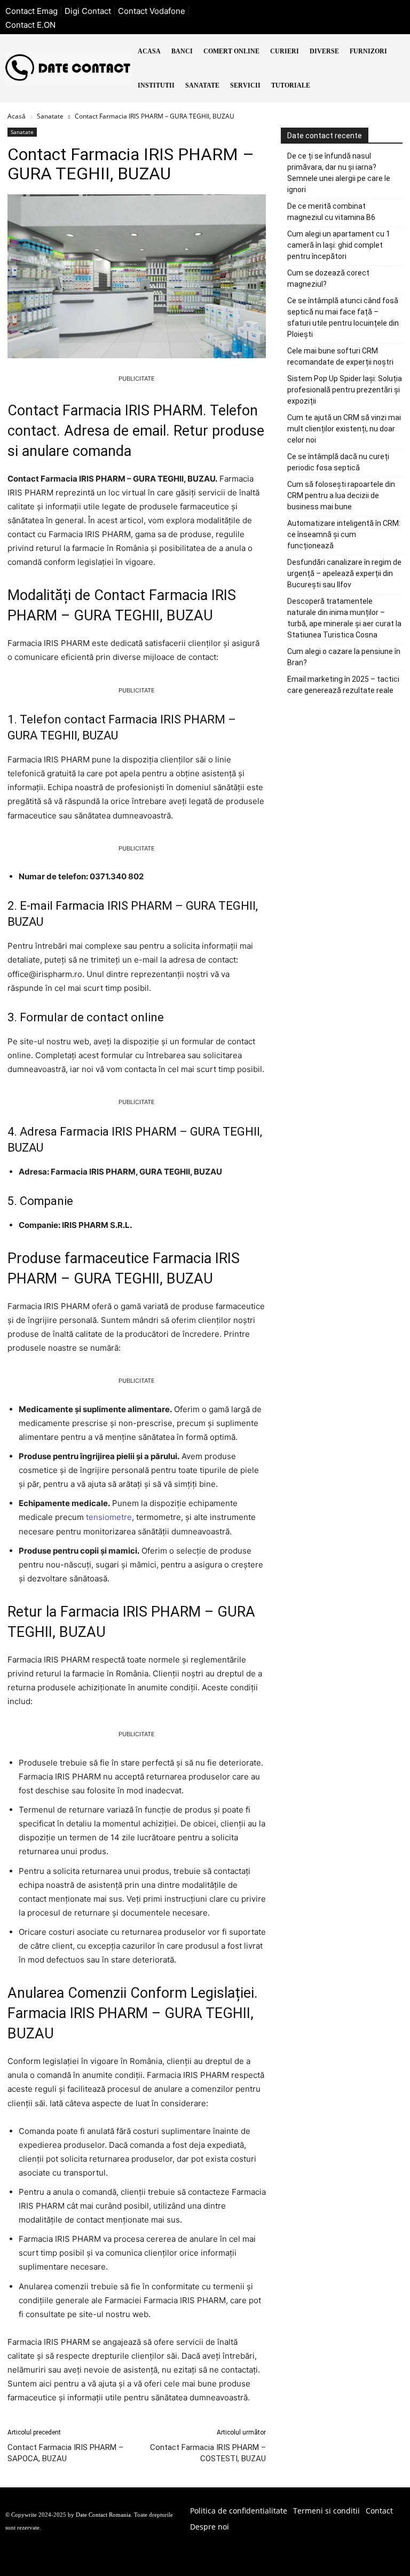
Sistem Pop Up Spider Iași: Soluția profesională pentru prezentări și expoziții (345, 390)
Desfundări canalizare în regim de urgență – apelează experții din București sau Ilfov (344, 573)
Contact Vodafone (152, 11)
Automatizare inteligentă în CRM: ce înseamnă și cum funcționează (344, 534)
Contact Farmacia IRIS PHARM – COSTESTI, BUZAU (208, 2453)
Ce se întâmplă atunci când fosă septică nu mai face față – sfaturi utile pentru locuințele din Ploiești (343, 317)
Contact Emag (31, 11)
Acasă (17, 116)
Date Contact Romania (103, 2515)
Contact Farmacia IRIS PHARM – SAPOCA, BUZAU (65, 2453)
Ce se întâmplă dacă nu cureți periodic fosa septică (338, 462)
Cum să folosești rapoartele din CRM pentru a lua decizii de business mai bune (341, 495)
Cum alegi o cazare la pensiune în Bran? (344, 657)
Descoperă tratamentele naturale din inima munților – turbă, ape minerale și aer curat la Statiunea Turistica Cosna (344, 618)
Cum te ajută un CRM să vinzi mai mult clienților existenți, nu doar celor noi (344, 429)
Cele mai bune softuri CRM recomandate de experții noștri (340, 356)
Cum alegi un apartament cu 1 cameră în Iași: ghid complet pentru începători (339, 245)
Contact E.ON (30, 25)
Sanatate (50, 116)
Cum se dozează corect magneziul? (328, 278)
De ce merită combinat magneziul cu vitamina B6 (331, 212)
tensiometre (109, 1517)
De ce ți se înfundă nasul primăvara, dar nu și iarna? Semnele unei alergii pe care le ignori (339, 173)
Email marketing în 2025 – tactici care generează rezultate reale (343, 685)
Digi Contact (88, 11)
